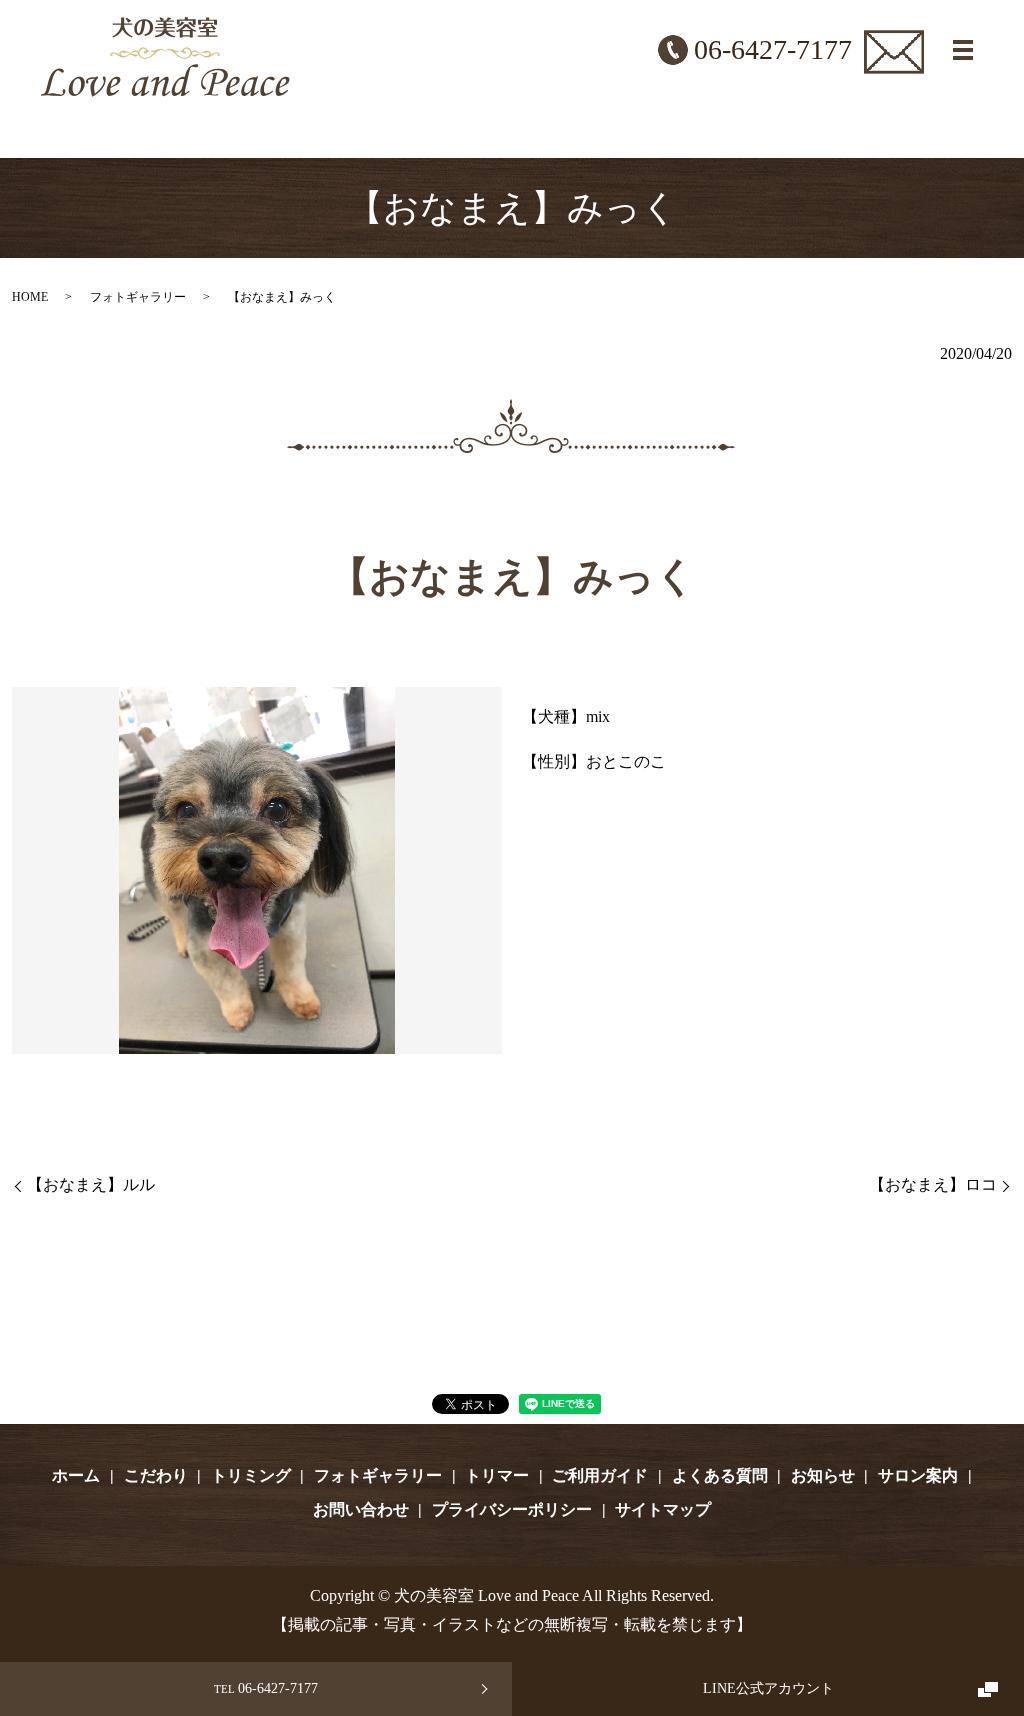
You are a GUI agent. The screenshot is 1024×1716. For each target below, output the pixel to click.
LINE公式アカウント (768, 1688)
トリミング (251, 1475)
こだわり (156, 1475)
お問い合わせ (361, 1509)
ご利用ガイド (600, 1475)
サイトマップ (663, 1509)
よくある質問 (720, 1475)
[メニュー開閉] (963, 50)
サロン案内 (918, 1475)
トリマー (497, 1475)
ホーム (76, 1475)
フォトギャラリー (138, 297)
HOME (30, 297)
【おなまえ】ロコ (933, 1184)
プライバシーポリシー (512, 1509)
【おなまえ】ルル (91, 1184)
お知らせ (823, 1475)
